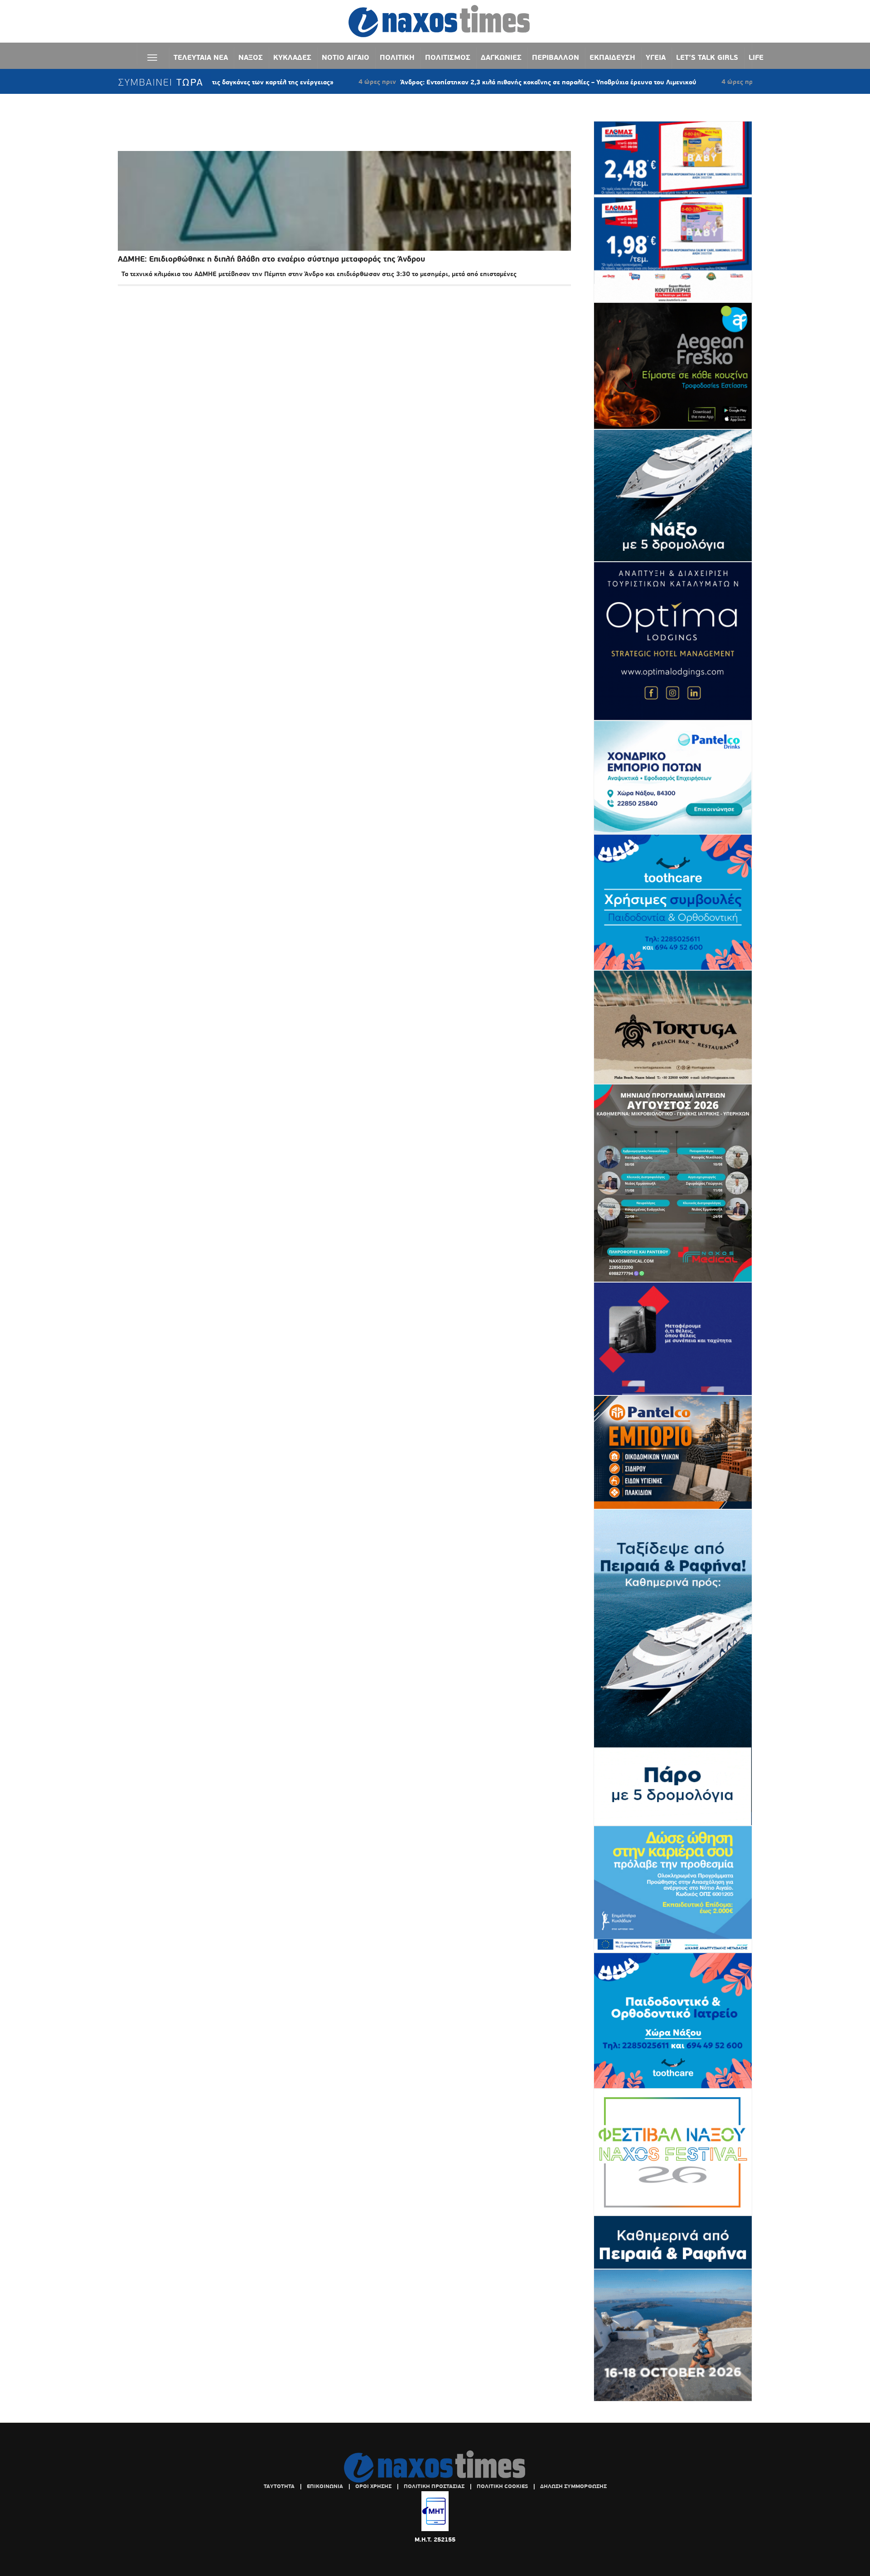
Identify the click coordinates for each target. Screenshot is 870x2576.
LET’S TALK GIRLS (707, 57)
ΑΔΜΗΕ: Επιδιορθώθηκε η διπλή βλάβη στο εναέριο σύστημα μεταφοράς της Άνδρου (271, 259)
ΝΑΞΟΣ (251, 57)
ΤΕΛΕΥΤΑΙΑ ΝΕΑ (201, 57)
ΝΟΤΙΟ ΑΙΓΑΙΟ (346, 57)
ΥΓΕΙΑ (656, 57)
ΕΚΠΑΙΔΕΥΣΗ (612, 57)
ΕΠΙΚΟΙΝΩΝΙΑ (325, 2486)
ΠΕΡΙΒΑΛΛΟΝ (556, 57)
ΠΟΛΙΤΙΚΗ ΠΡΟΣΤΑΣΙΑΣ (434, 2486)
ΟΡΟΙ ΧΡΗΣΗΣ (373, 2486)
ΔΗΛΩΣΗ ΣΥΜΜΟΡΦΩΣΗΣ (573, 2486)
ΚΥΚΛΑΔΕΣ (292, 57)
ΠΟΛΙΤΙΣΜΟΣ (448, 57)
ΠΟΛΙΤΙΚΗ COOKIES (502, 2486)
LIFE (756, 57)
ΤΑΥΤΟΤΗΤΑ (279, 2486)
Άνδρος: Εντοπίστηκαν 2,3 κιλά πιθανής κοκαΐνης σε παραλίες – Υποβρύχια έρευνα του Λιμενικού (469, 82)
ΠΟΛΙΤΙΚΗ (397, 57)
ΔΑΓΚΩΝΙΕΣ (501, 57)
